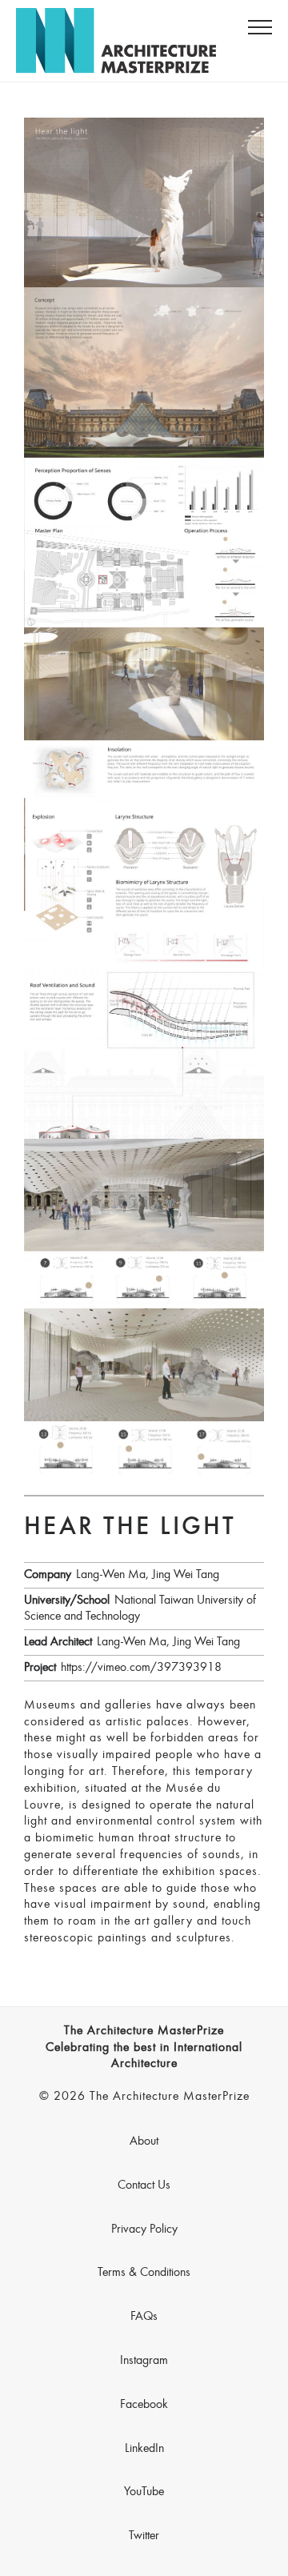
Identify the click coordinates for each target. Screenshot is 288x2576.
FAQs (144, 2317)
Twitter (144, 2536)
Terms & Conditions (144, 2273)
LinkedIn (144, 2449)
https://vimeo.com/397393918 (141, 1668)
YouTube (144, 2492)
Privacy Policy (144, 2229)
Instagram (144, 2361)
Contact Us (144, 2185)
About (144, 2141)
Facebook (144, 2405)
